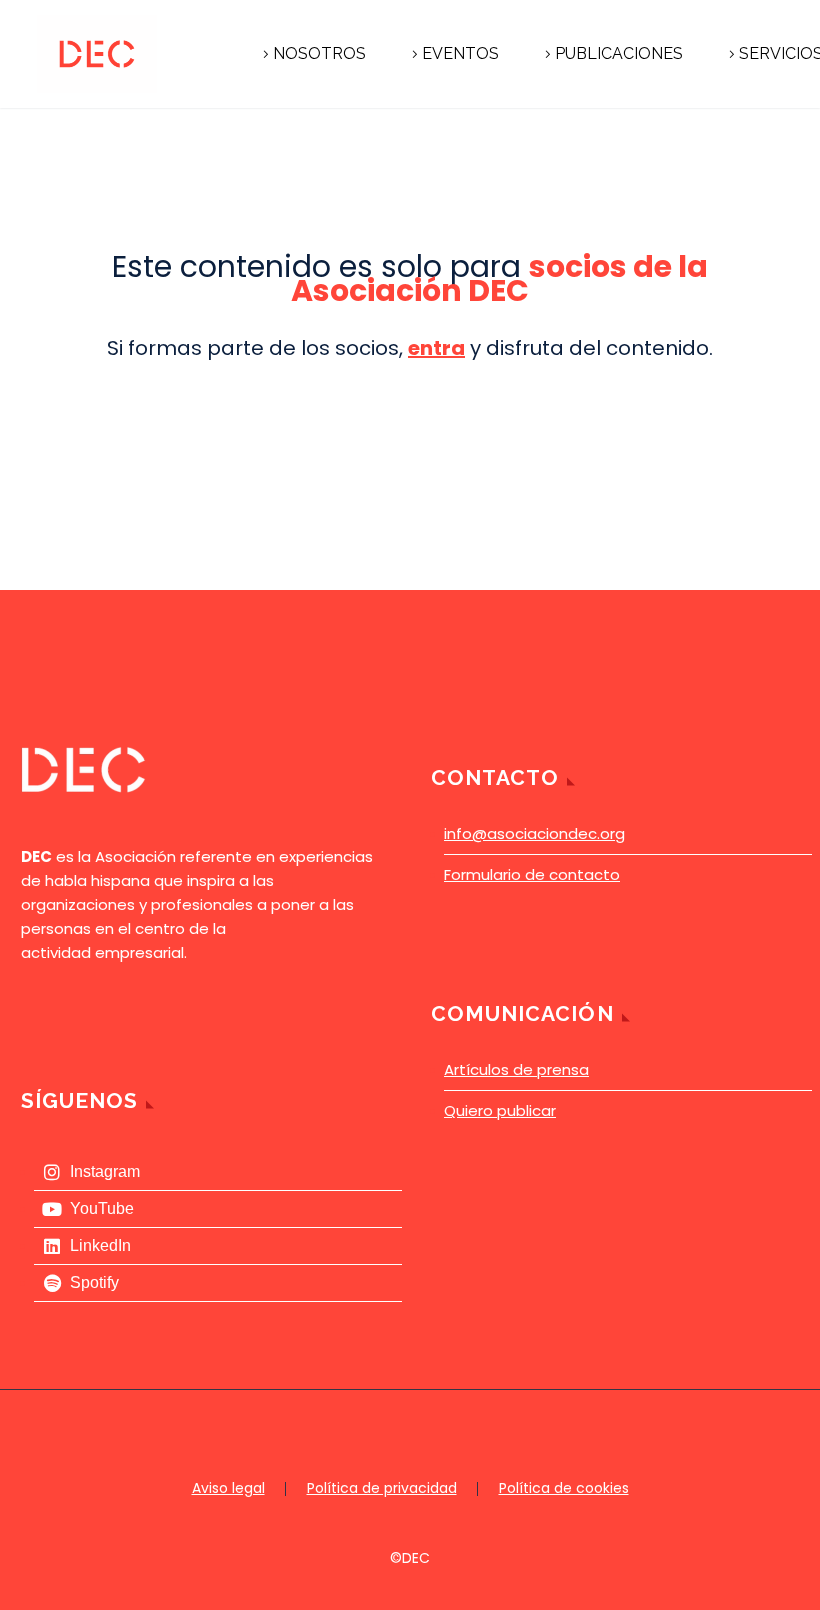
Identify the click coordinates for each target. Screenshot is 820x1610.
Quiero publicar (500, 1110)
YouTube (102, 1208)
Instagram (105, 1171)
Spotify (94, 1282)
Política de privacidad (382, 1489)
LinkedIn (100, 1245)
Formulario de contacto (532, 874)
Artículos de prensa (516, 1069)
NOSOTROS (319, 53)
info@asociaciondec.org (534, 833)
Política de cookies (564, 1489)
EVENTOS (460, 53)
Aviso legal (228, 1489)
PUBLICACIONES (619, 53)
